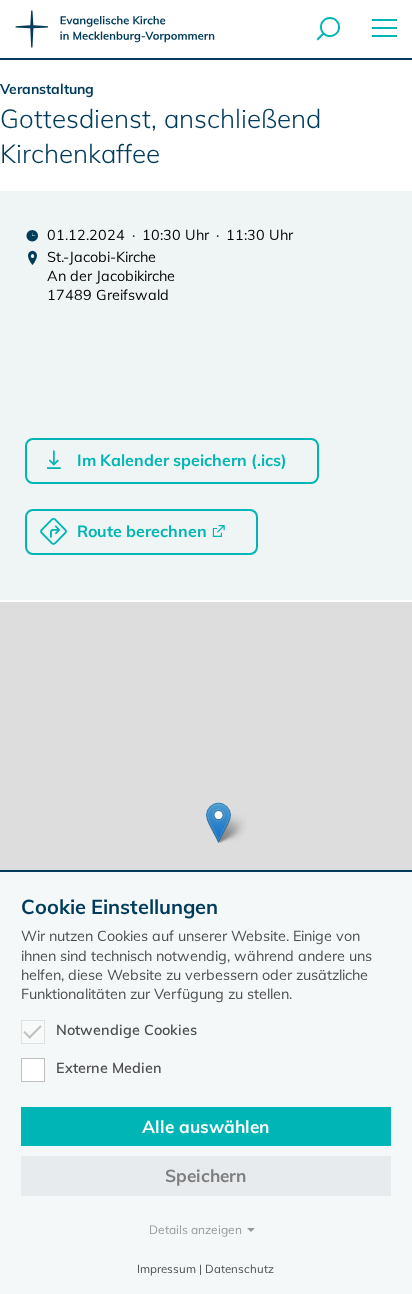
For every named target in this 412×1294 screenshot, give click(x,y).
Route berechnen (142, 531)
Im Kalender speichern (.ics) (182, 460)
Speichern (205, 1175)
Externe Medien (109, 1068)
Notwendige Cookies (126, 1030)
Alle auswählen (205, 1126)
